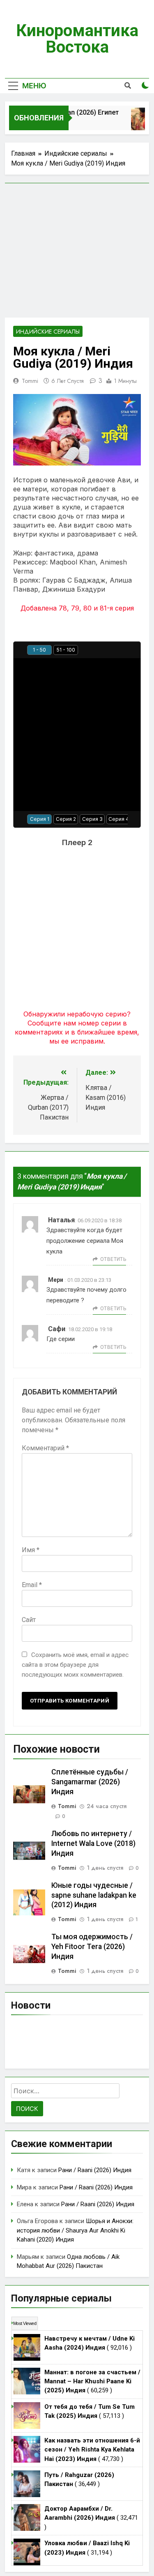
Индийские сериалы (48, 332)
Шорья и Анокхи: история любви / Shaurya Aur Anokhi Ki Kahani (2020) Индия (75, 2230)
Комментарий (45, 1448)
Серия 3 (92, 819)
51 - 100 (66, 650)
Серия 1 (40, 819)
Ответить (113, 1259)
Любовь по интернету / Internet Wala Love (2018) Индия (93, 1843)
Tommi (30, 381)
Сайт (29, 1620)
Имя (31, 1550)
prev (21, 650)
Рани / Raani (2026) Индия (95, 2170)
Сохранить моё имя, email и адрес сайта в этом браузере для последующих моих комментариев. (75, 1665)
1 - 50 (39, 650)
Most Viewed (25, 2323)
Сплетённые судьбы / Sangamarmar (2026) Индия (90, 1782)
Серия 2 (66, 819)
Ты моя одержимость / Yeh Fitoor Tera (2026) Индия (92, 1947)
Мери (56, 1280)
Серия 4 (119, 819)
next (133, 650)
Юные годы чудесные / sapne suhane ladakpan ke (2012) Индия (94, 1895)
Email (32, 1585)
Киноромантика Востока (77, 39)
